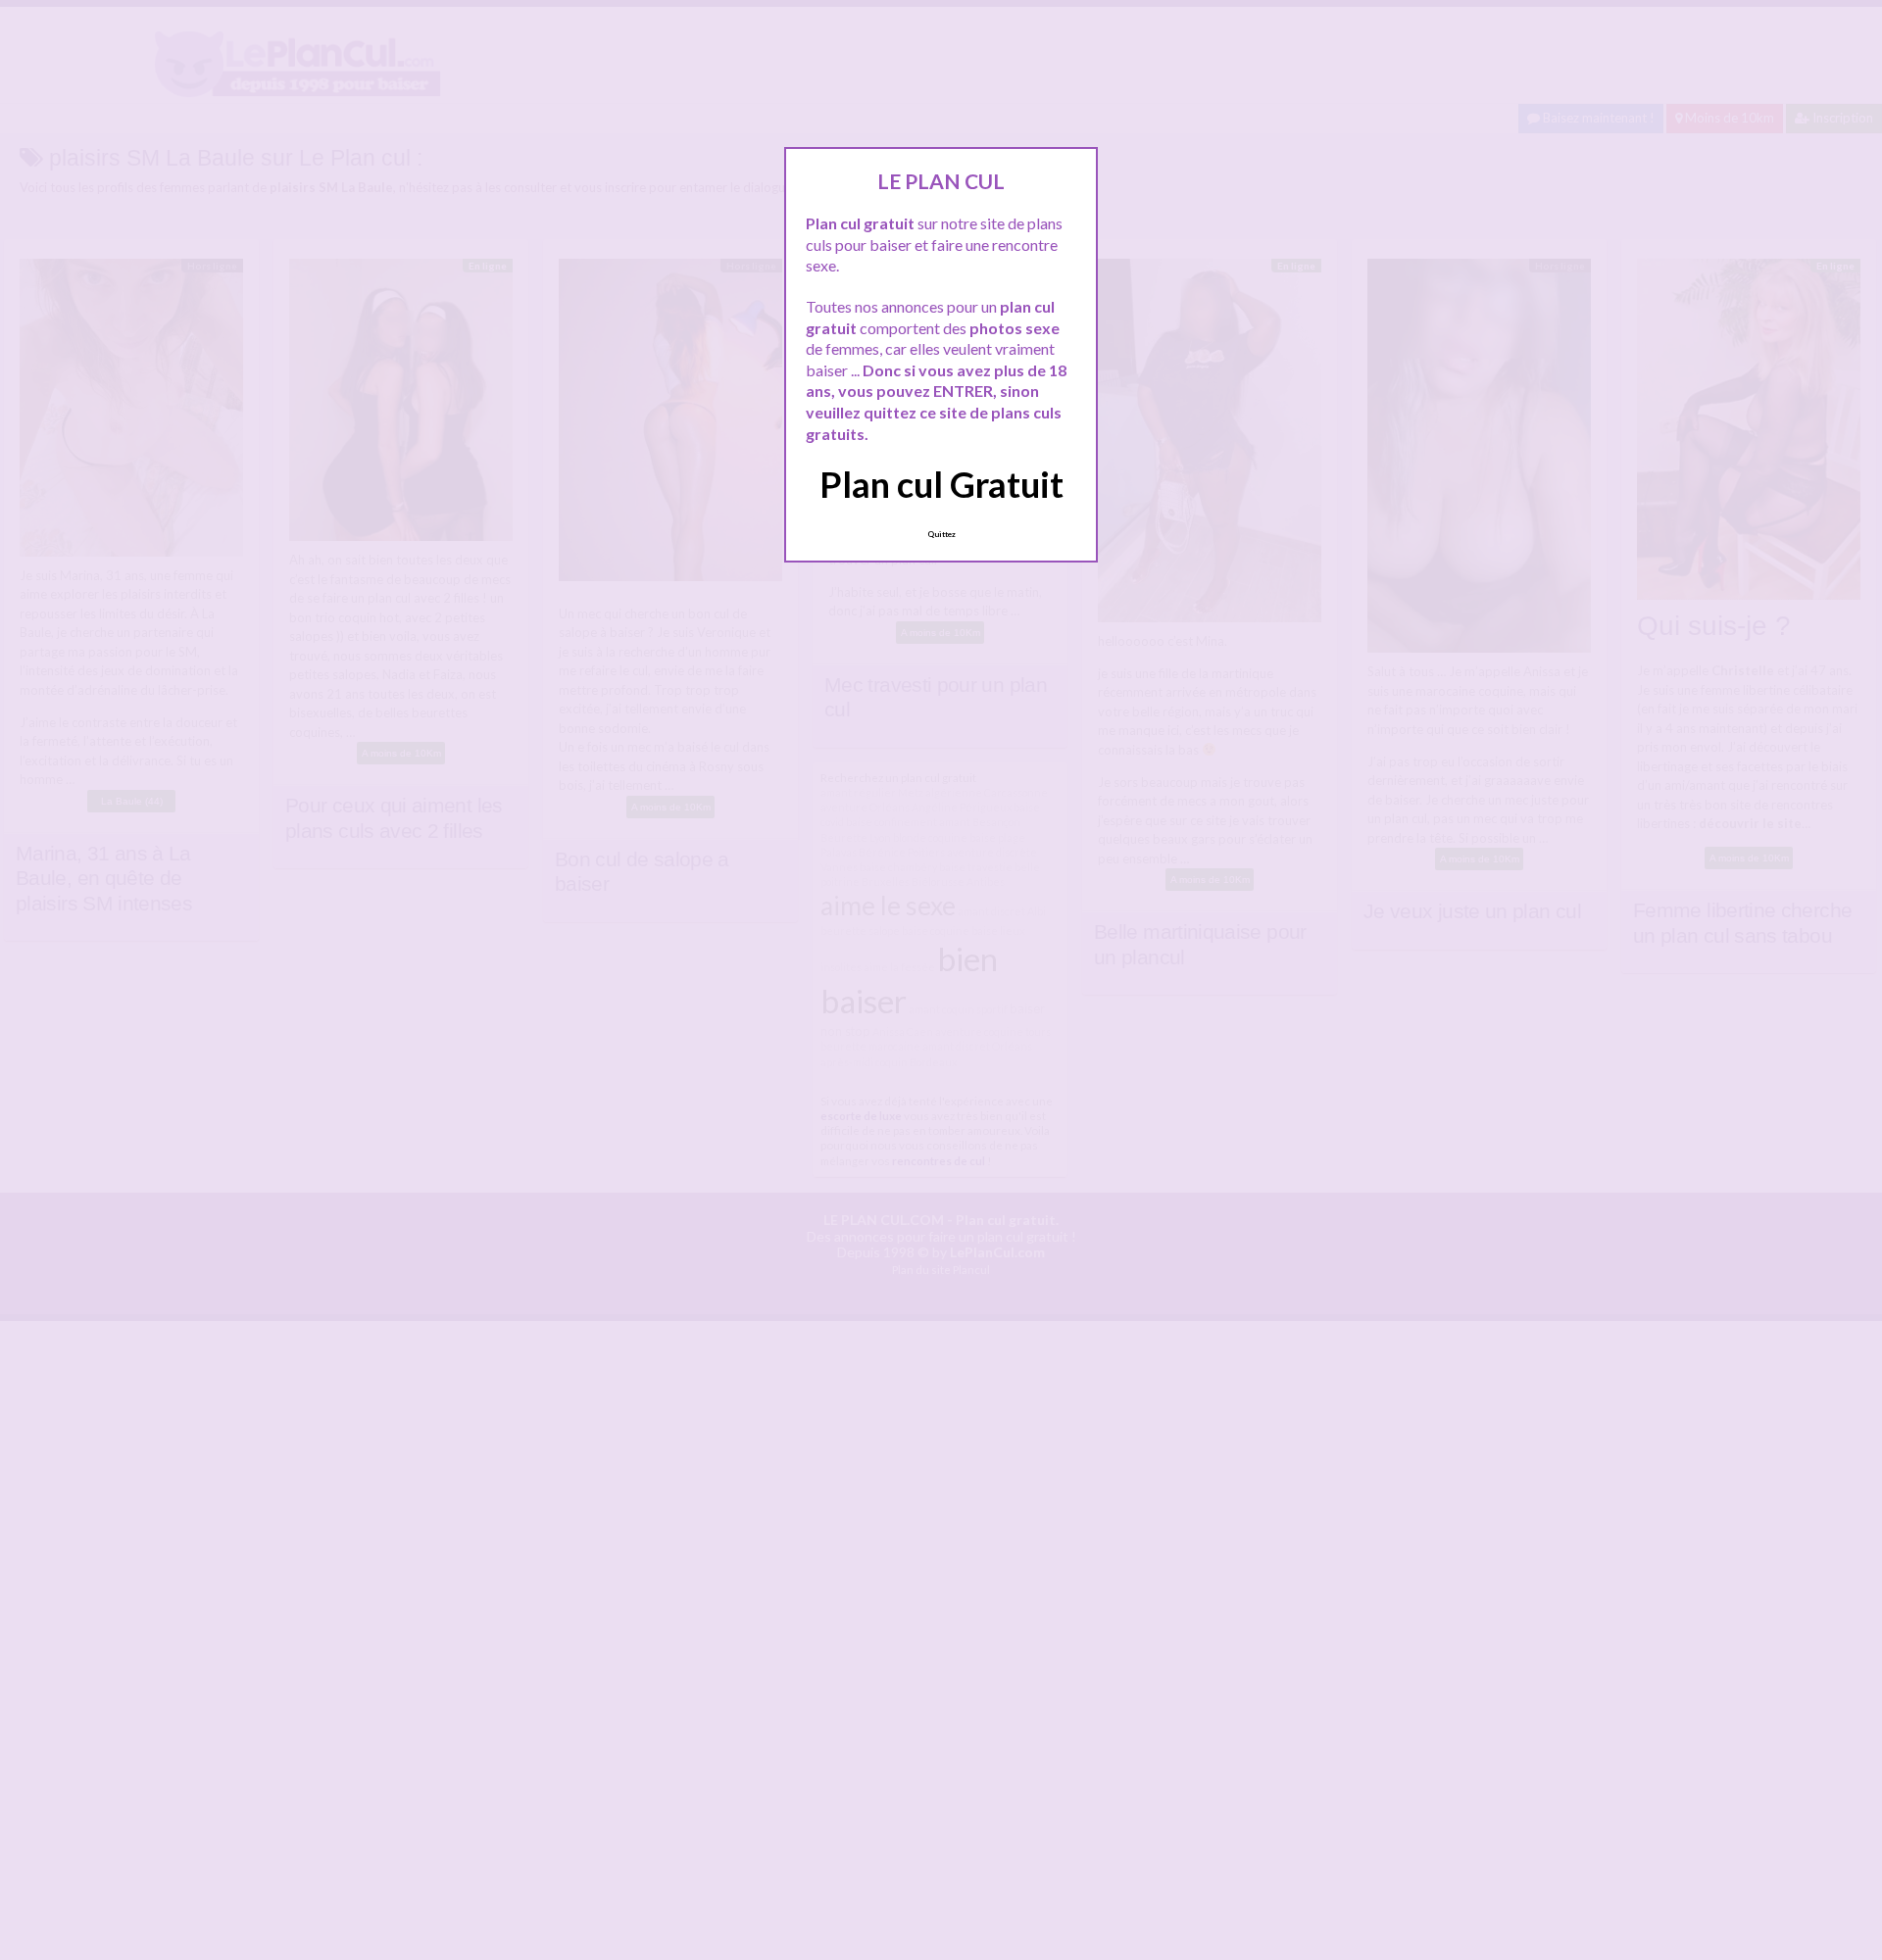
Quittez (941, 534)
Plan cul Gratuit (941, 484)
